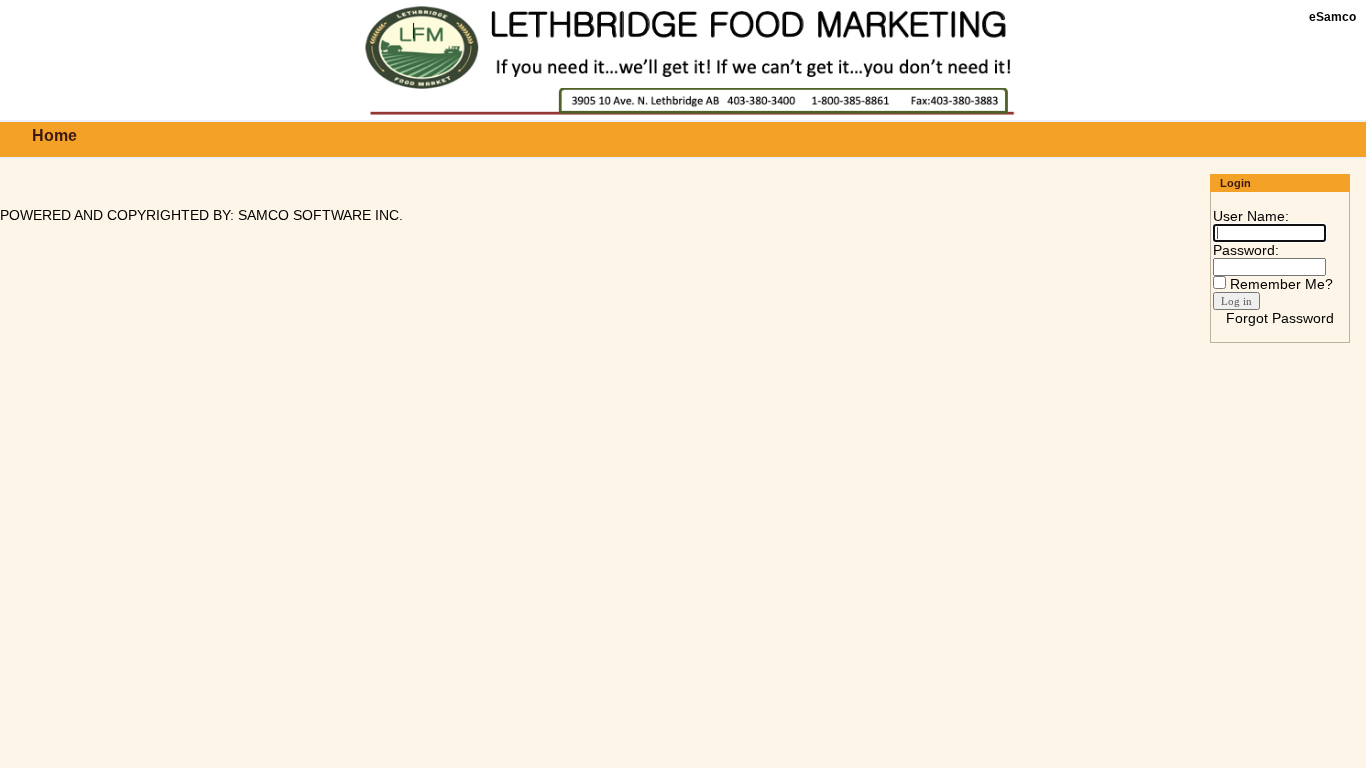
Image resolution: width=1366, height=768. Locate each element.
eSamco (1332, 17)
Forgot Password (1280, 318)
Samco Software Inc (318, 215)
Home (54, 135)
